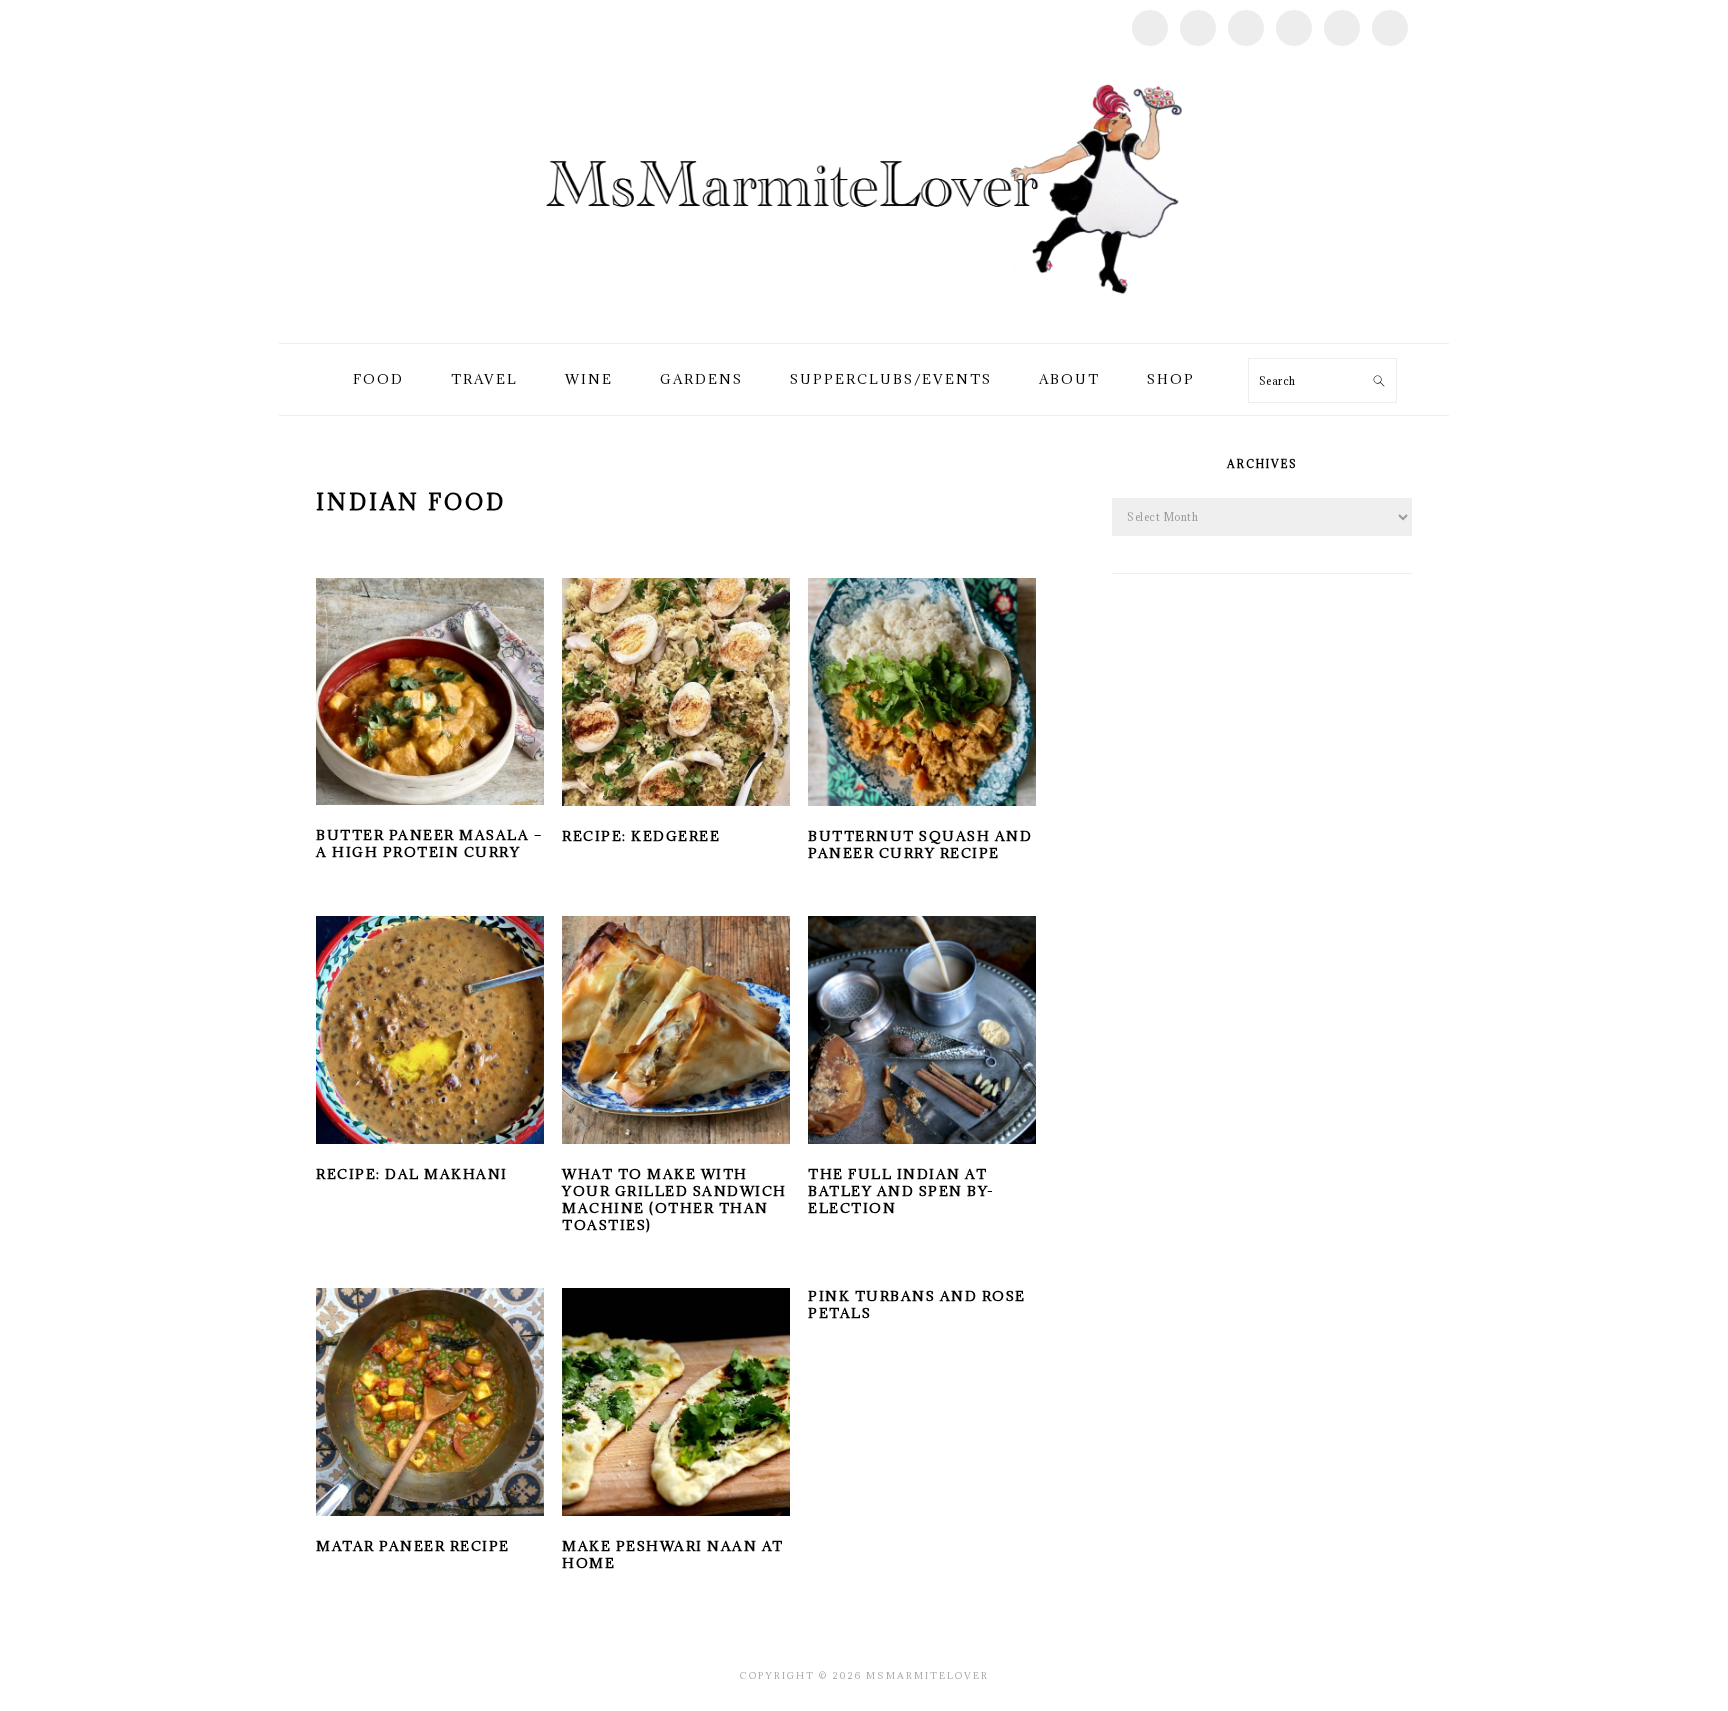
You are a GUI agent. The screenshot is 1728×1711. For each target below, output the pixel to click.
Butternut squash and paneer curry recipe (920, 844)
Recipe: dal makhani (412, 1174)
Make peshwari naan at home (673, 1554)
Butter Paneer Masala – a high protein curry (429, 843)
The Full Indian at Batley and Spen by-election (901, 1191)
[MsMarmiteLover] (863, 319)
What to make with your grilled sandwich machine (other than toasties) (674, 1199)
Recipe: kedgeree (641, 836)
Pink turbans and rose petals (917, 1304)
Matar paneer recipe (413, 1546)
